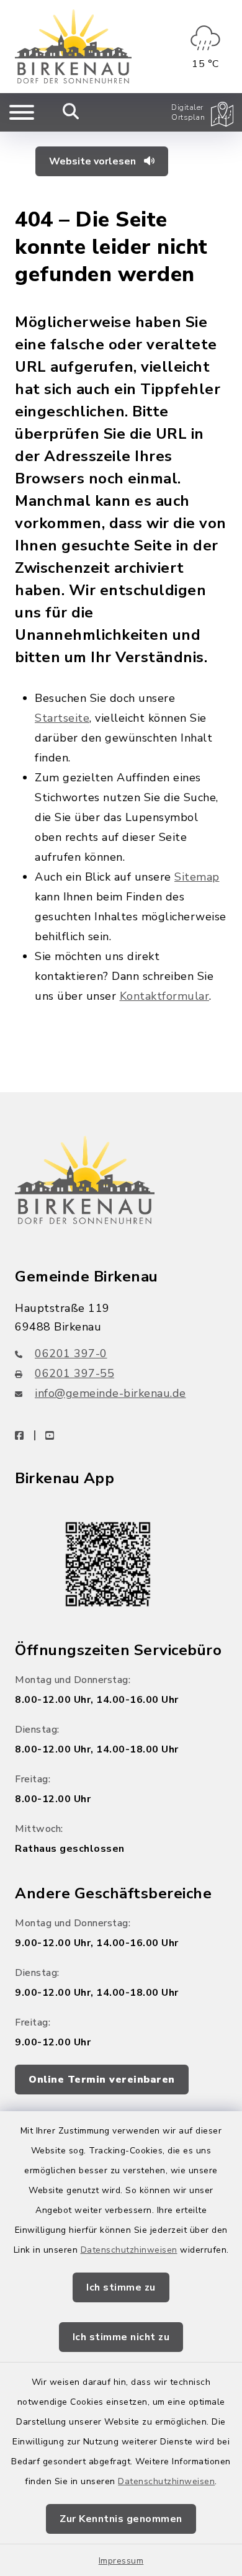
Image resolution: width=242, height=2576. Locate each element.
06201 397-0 (71, 1353)
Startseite (62, 718)
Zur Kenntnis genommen (121, 2519)
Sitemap (197, 877)
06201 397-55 (74, 1373)
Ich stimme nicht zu (121, 2337)
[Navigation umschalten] (22, 112)
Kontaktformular (165, 996)
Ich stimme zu (121, 2287)
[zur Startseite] (73, 47)
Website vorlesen (94, 161)
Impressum (121, 2561)
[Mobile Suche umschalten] (71, 112)
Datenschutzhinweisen (129, 2250)
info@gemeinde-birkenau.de (110, 1393)
